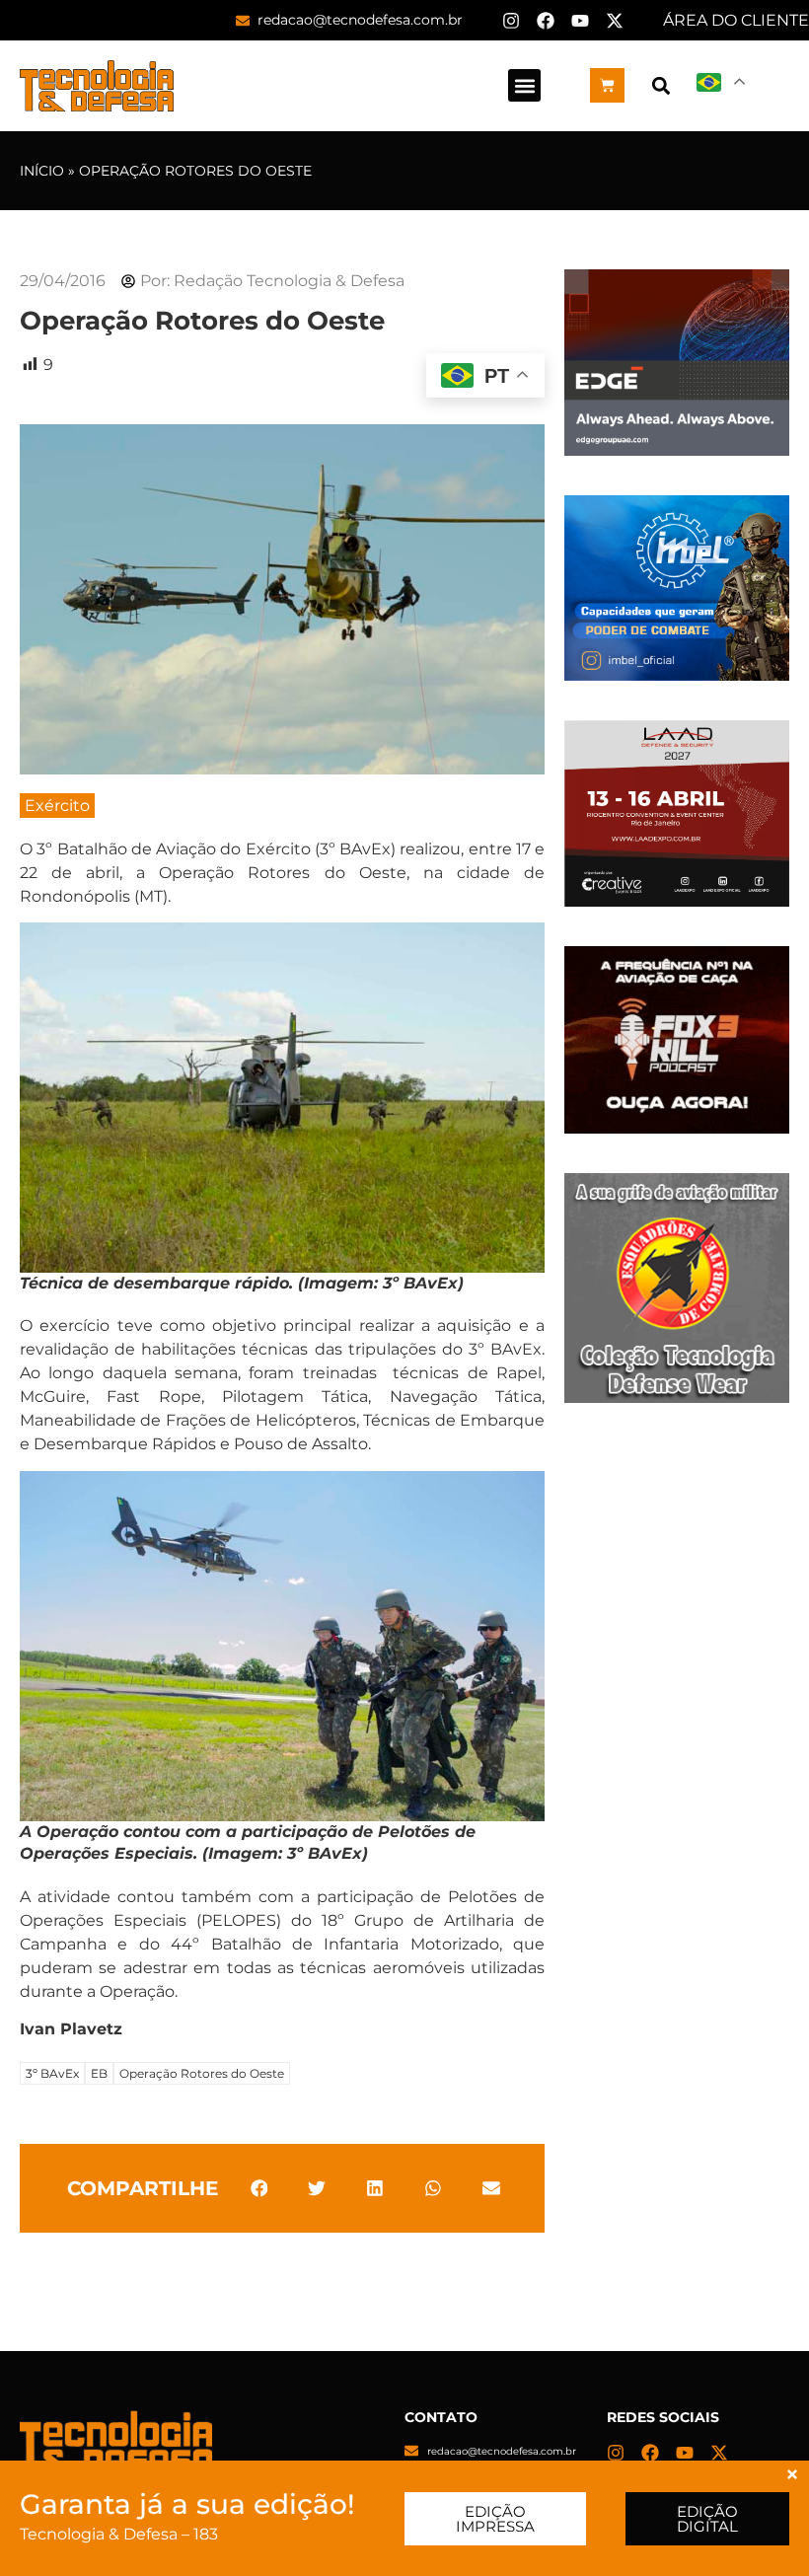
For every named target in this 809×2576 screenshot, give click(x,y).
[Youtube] (580, 21)
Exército (57, 806)
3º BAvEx (52, 2073)
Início (42, 171)
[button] (524, 85)
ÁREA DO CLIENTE (736, 20)
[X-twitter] (615, 21)
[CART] (607, 85)
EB (99, 2073)
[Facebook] (546, 21)
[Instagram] (511, 21)
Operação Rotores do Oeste (202, 2073)
